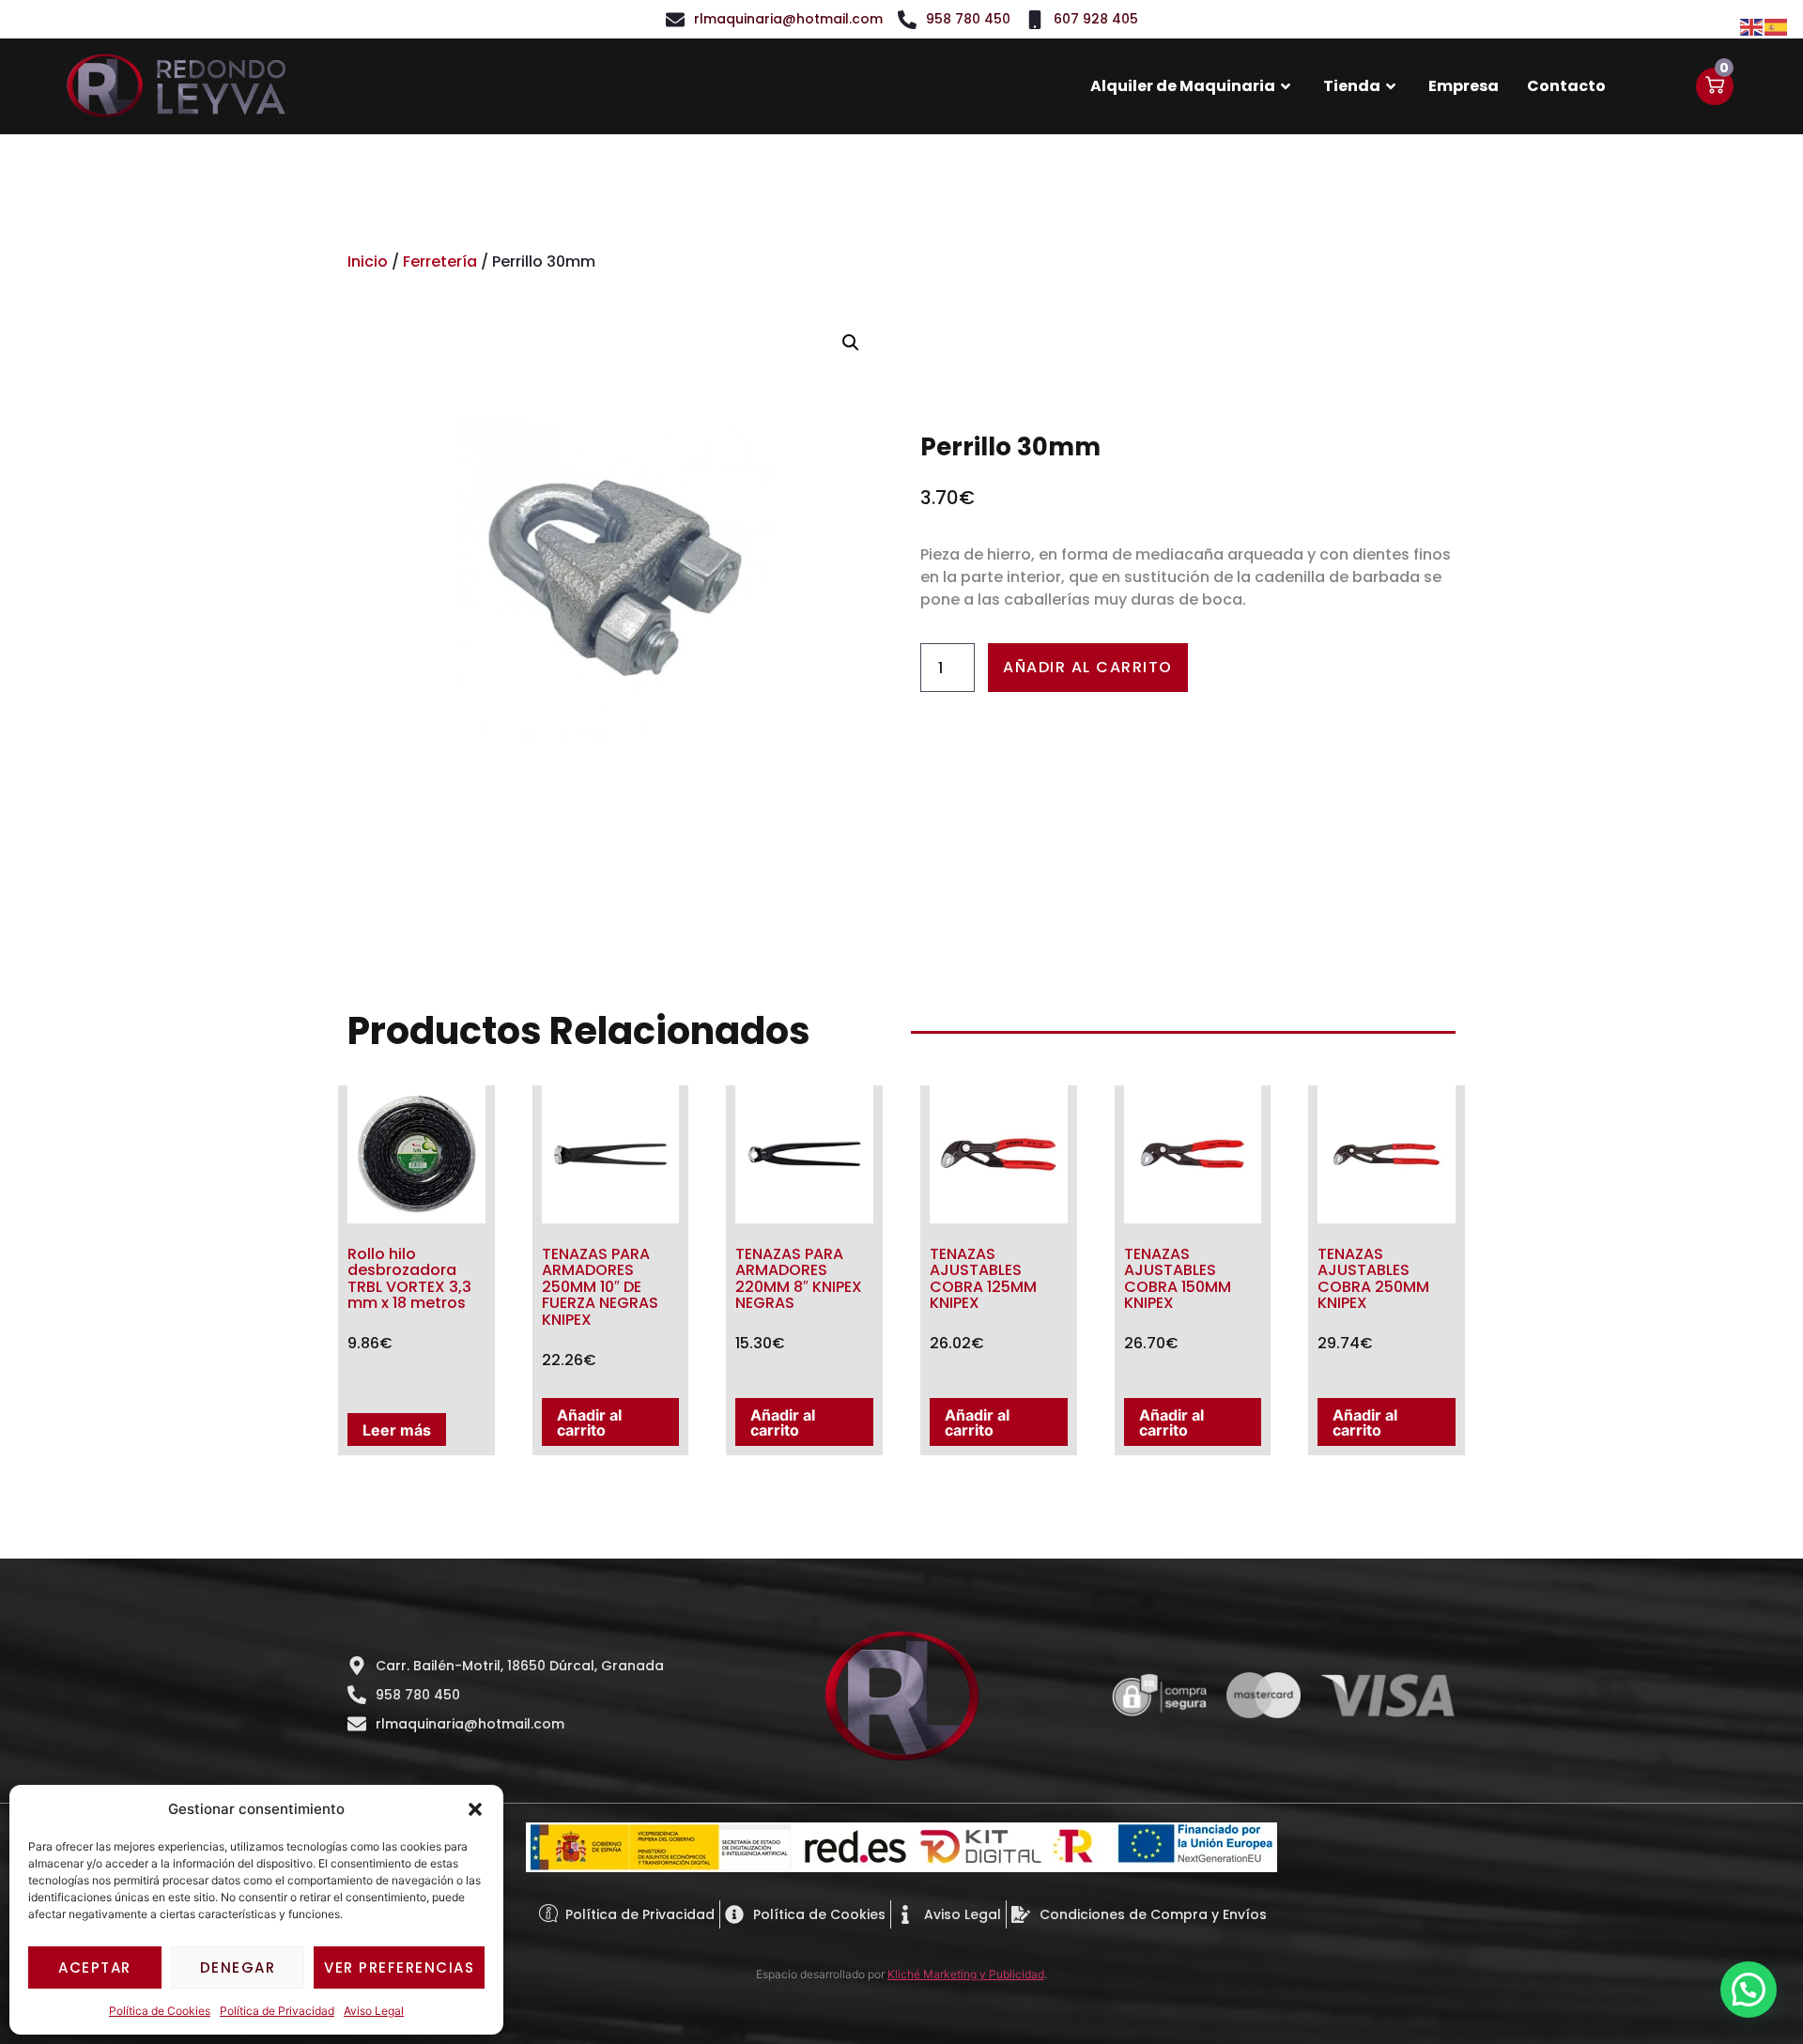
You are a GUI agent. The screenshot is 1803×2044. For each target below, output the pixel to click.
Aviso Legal (374, 2011)
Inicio (368, 261)
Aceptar (95, 1967)
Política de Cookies (160, 2011)
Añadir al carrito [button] (589, 1422)
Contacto (1566, 86)
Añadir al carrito (1088, 667)
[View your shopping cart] (1715, 86)
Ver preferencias (399, 1967)
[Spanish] (1777, 25)
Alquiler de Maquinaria (1183, 86)
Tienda (1352, 86)
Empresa (1464, 86)
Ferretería (440, 261)
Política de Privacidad (277, 2011)
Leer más (397, 1430)
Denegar (238, 1967)
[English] (1752, 25)
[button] (475, 1809)
